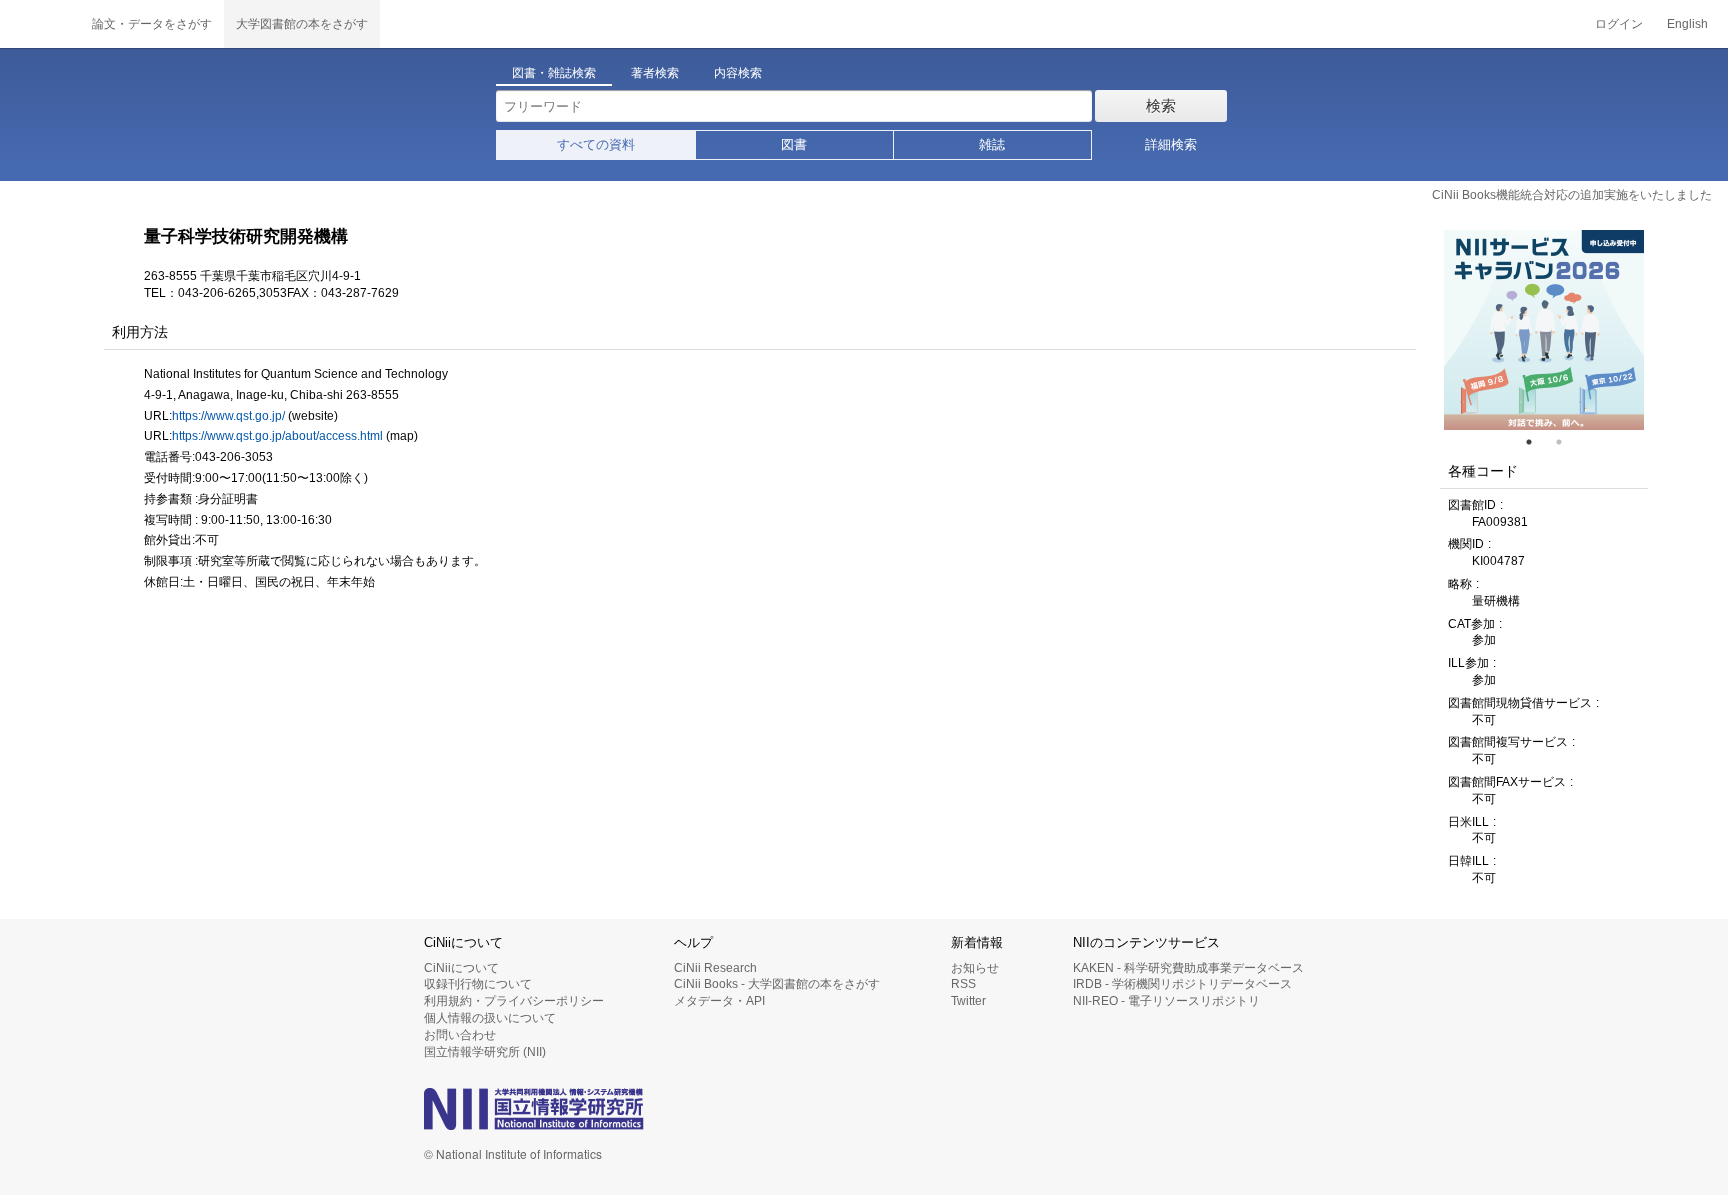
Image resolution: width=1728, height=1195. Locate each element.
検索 (1161, 105)
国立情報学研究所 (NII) (485, 1052)
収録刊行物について (478, 984)
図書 (794, 144)
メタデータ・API (719, 1001)
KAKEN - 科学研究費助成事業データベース (1188, 968)
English (1687, 24)
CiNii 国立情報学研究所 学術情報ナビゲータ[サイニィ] (40, 24)
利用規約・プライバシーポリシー (514, 1001)
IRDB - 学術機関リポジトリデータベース (1182, 984)
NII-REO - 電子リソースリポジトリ (1166, 1001)
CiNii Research (715, 968)
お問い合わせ (460, 1035)
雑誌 (992, 144)
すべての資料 (596, 144)
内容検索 (738, 73)
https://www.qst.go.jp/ (228, 416)
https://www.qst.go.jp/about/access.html (277, 436)
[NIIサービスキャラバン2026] (1544, 330)
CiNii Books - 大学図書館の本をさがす (777, 984)
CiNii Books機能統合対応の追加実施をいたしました (1572, 195)
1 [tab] (1537, 442)
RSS (963, 984)
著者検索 (655, 73)
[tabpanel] (1544, 330)
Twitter (968, 1001)
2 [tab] (1567, 442)
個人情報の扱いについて (490, 1018)
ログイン (1619, 24)
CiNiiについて (461, 968)
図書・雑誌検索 (554, 73)
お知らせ (975, 968)
